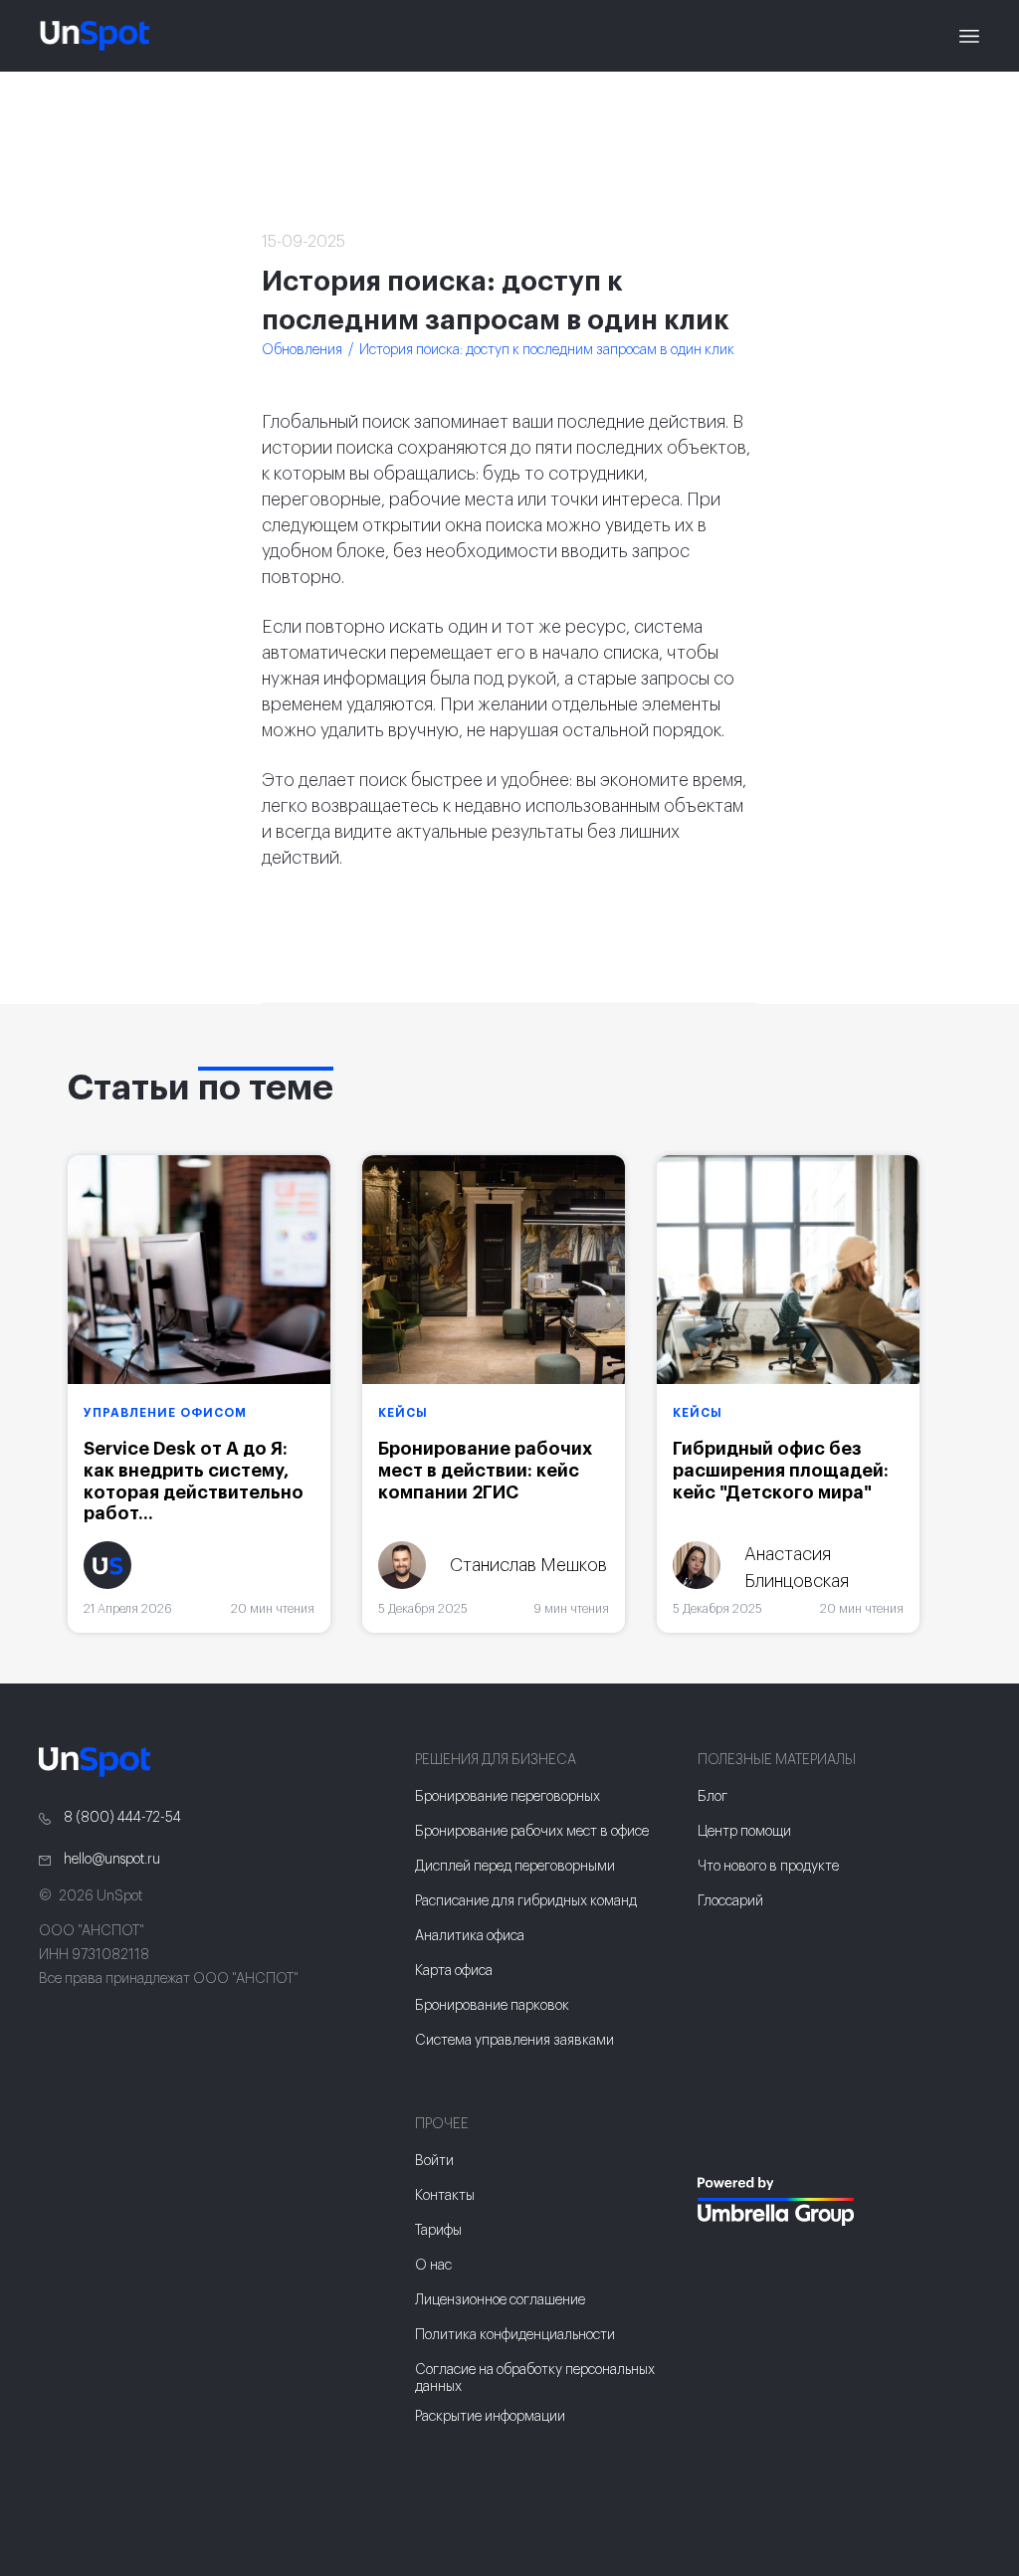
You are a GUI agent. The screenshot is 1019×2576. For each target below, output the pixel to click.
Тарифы (438, 2231)
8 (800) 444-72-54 (121, 1818)
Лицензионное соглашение (500, 2300)
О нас (433, 2266)
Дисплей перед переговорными (515, 1867)
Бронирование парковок (492, 2006)
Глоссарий (730, 1901)
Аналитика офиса (470, 1936)
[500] (725, 2265)
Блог (713, 1797)
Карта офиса (454, 1971)
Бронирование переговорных (508, 1797)
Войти (434, 2161)
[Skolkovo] (722, 2136)
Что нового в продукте (768, 1867)
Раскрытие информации (490, 2417)
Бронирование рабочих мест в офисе (532, 1832)
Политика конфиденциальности (515, 2335)
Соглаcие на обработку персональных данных (535, 2378)
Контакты (445, 2196)
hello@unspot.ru (110, 1860)
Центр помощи (744, 1832)
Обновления (302, 350)
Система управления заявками (514, 2041)
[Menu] (969, 36)
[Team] (818, 2202)
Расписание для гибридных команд (526, 1901)
